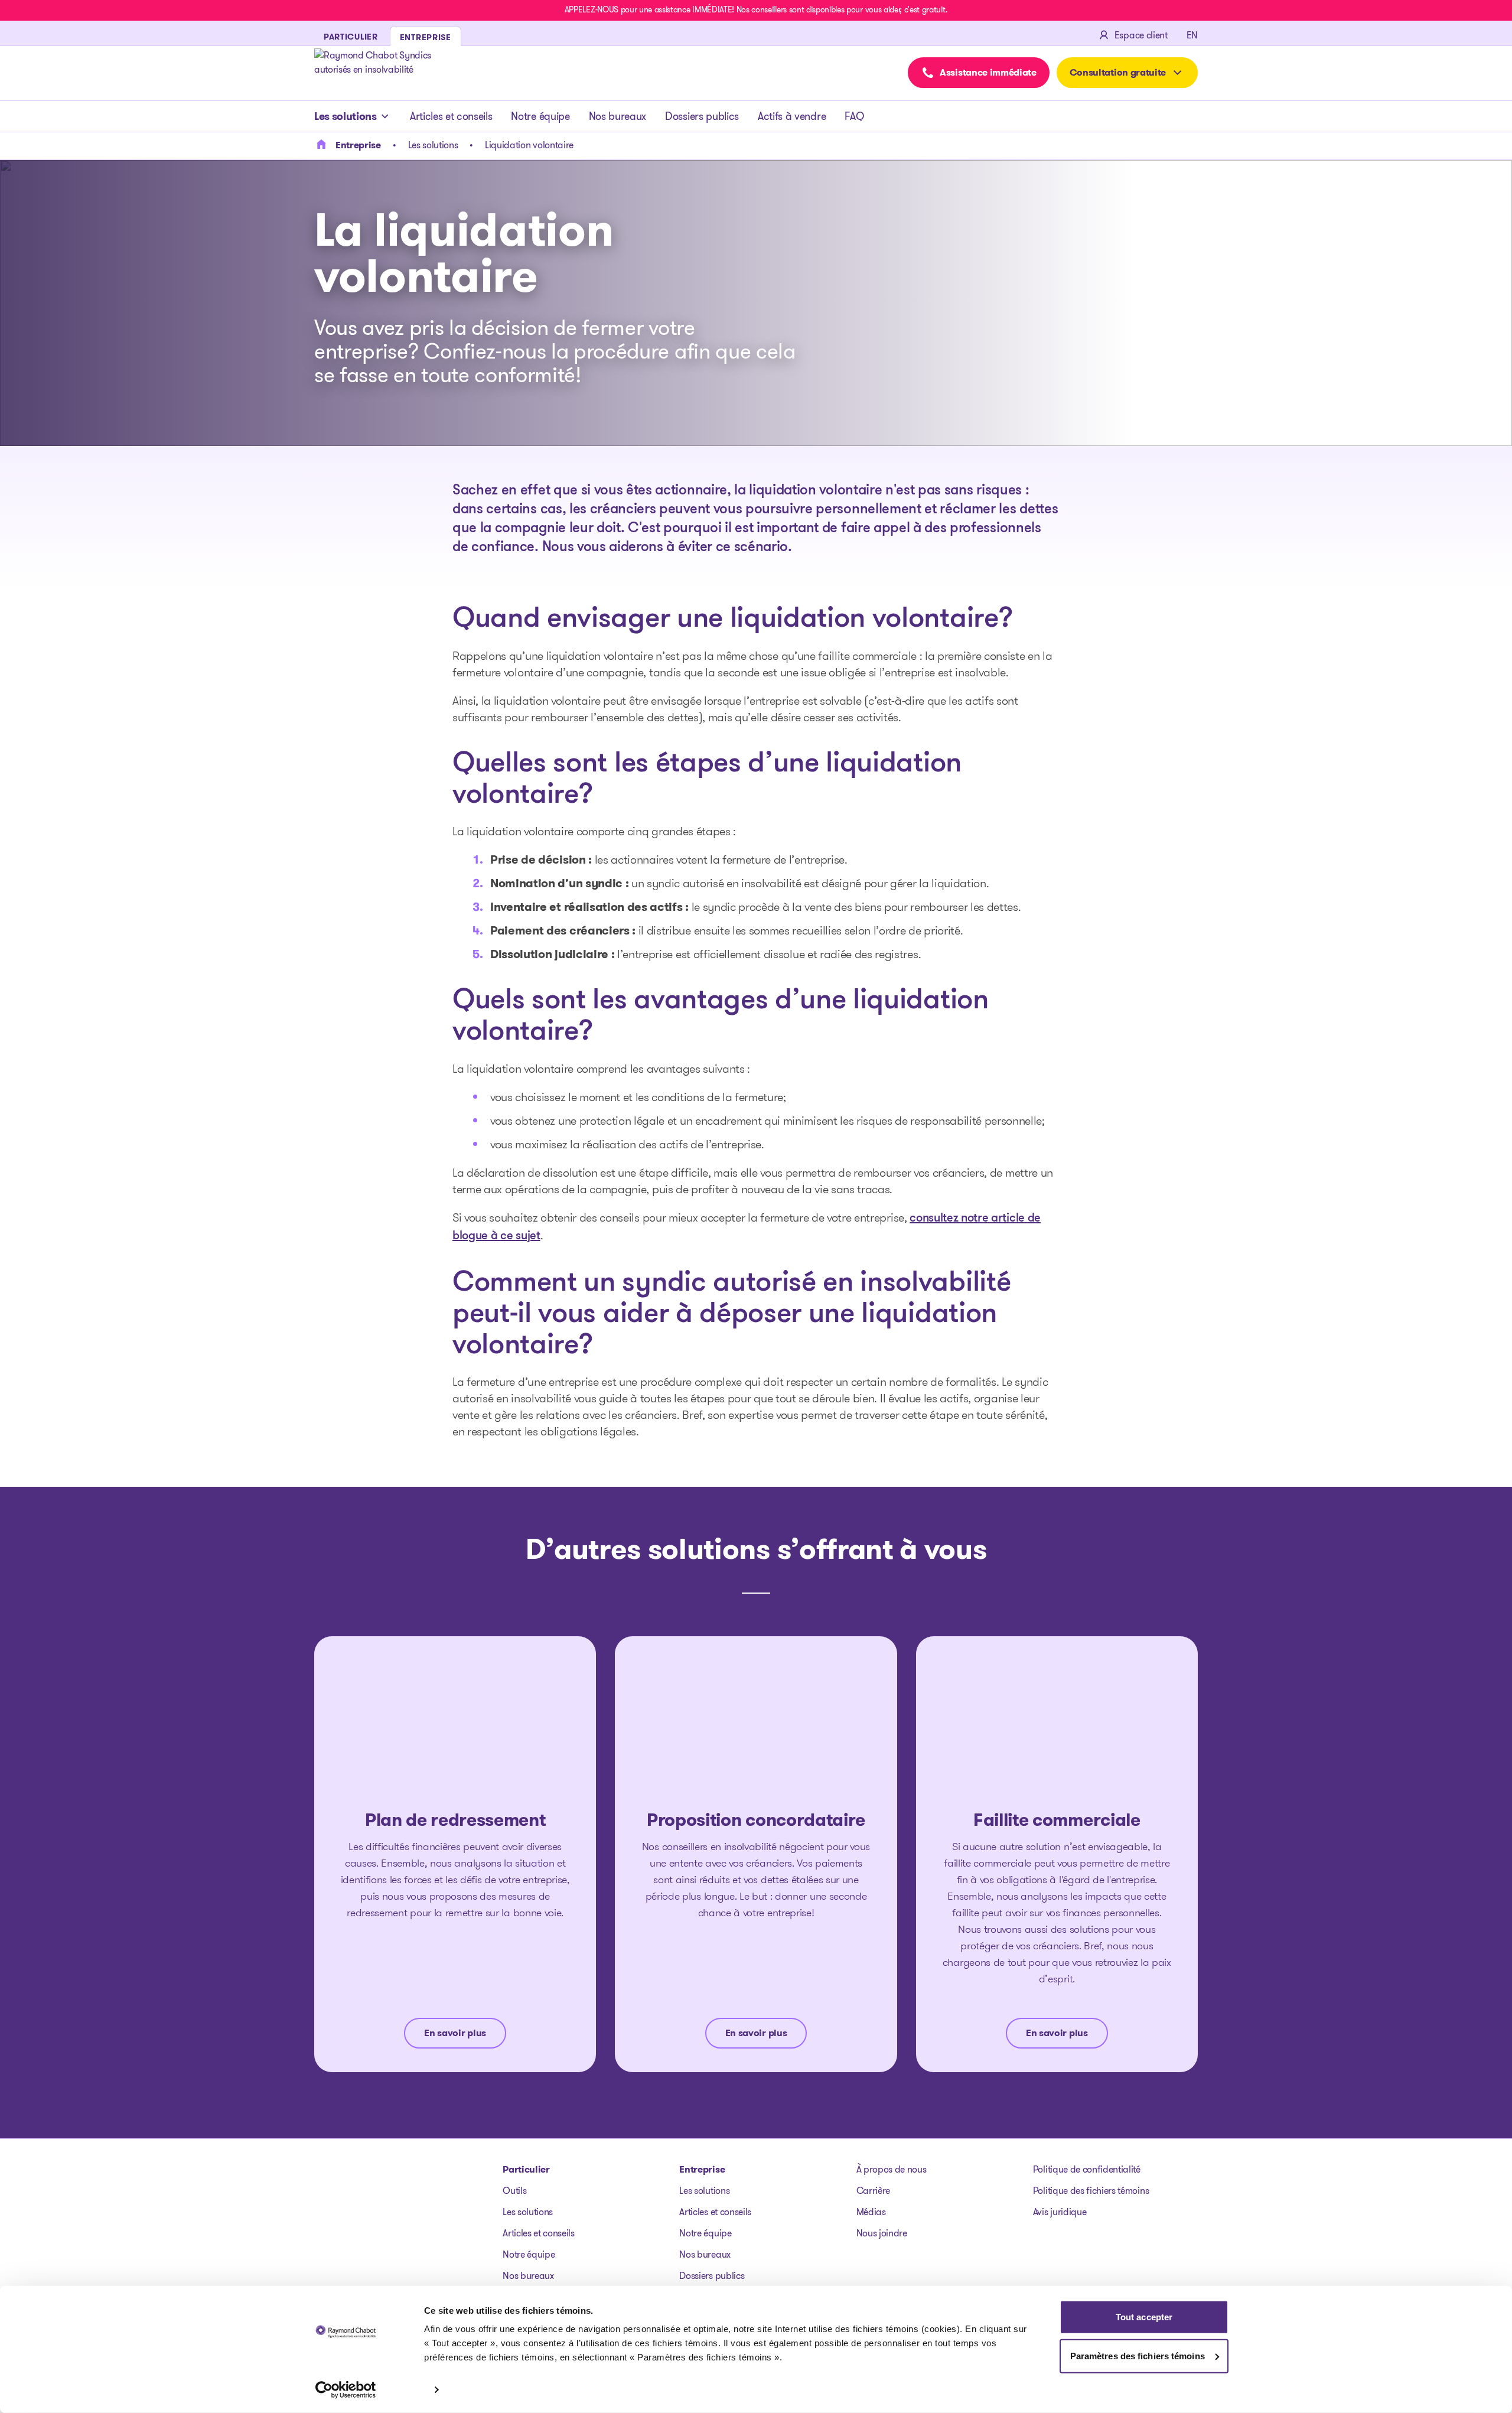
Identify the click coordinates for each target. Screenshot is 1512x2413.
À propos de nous (892, 2169)
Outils (514, 2191)
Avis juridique (1060, 2212)
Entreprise (702, 2169)
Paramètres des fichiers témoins (1138, 2355)
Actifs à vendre (792, 116)
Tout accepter (1144, 2317)
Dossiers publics (702, 116)
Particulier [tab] (351, 37)
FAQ (854, 116)
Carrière (873, 2191)
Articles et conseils (451, 116)
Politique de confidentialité (1087, 2169)
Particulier (526, 2169)
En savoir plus (455, 2033)
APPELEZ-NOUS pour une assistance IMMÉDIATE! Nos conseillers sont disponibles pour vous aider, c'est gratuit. (756, 9)
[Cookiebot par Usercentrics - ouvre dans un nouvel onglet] (346, 2390)
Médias (871, 2212)
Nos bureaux (617, 116)
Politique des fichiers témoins (1091, 2191)
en (1192, 35)
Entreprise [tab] (426, 37)
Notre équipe (540, 116)
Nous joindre (882, 2233)
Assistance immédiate (988, 72)
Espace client (1141, 35)
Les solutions (346, 116)
